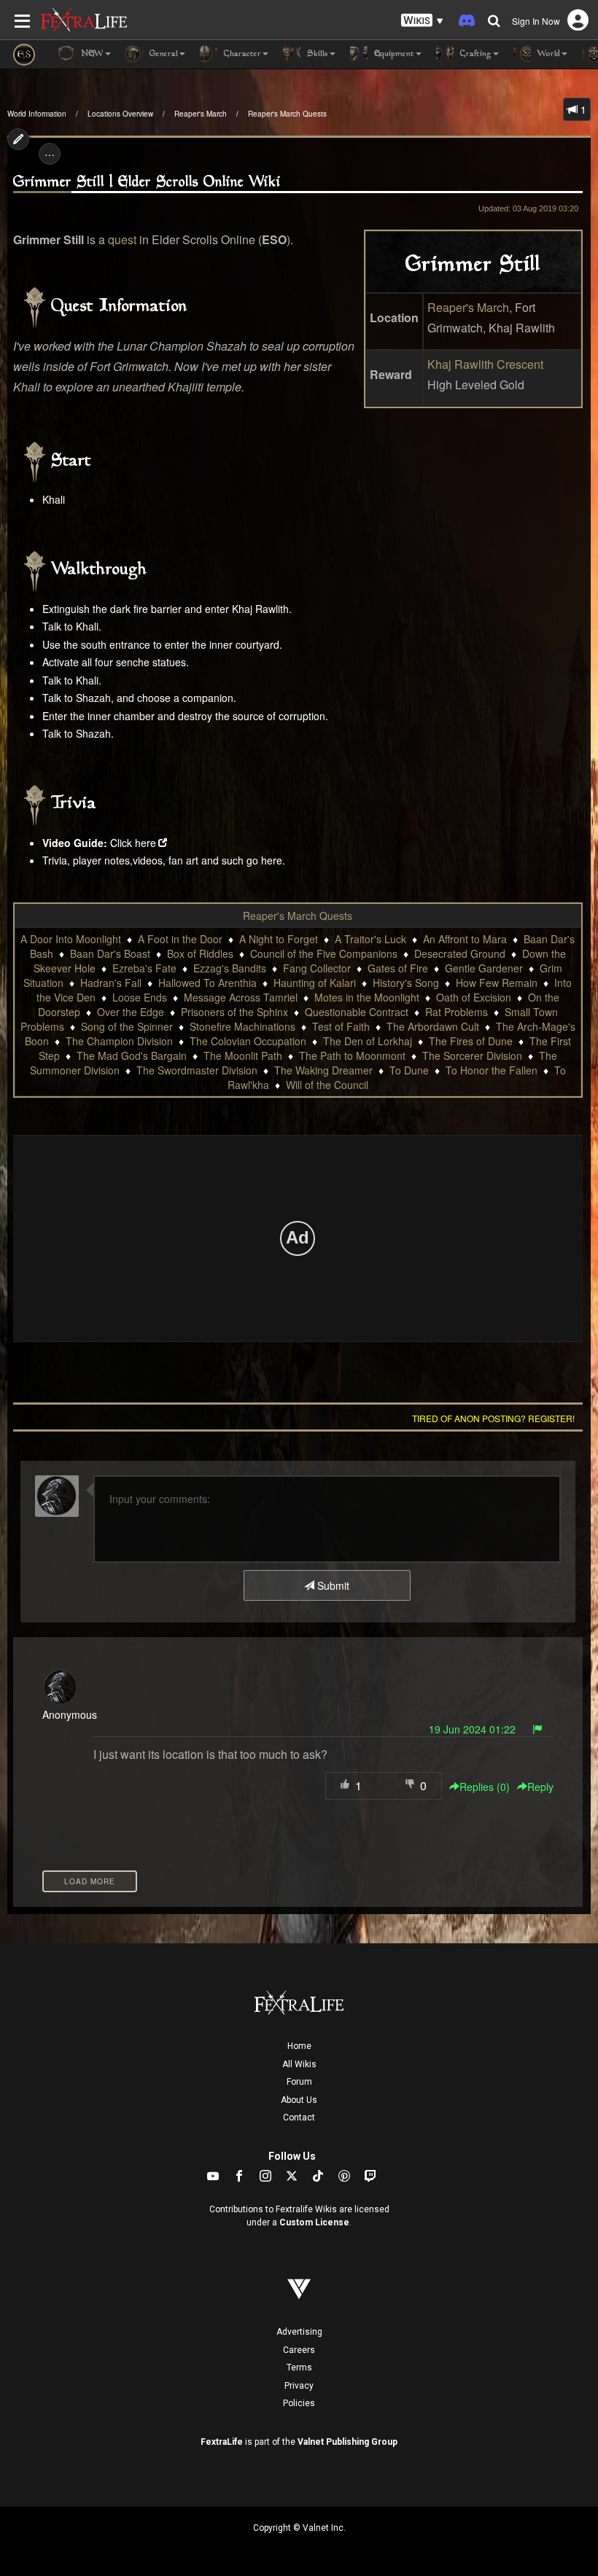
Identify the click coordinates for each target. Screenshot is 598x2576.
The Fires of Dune (471, 1041)
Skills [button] (316, 54)
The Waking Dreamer (323, 1070)
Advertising (299, 2332)
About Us (299, 2100)
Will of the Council (327, 1085)
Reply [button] (540, 1787)
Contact (299, 2118)
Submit (332, 1585)
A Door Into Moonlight (71, 939)
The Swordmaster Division (197, 1070)
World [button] (547, 54)
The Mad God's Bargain (132, 1055)
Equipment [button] (393, 54)
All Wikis (299, 2064)
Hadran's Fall (111, 983)
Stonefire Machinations (242, 1026)
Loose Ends (140, 997)
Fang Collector (317, 968)
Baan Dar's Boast (110, 953)
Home (299, 2046)
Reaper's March (201, 114)
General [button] (162, 54)
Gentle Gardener (484, 968)
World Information (37, 114)
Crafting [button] (474, 54)
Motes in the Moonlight (367, 997)
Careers (299, 2350)
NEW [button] (91, 54)
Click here (133, 843)
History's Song (406, 983)
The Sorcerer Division (472, 1055)
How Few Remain (497, 983)
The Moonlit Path (243, 1055)
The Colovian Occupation (248, 1041)
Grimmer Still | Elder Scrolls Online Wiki (147, 183)
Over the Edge (131, 1012)
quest (122, 239)
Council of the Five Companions (324, 953)
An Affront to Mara (465, 939)
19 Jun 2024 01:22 (472, 1729)
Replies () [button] (485, 1787)
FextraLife (222, 2442)
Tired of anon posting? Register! (493, 1418)
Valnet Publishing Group (347, 2442)
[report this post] (537, 1729)
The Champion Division (119, 1041)
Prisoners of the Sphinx (234, 1012)
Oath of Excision (474, 997)
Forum (299, 2082)
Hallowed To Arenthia (207, 983)
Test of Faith (341, 1026)
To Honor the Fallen (492, 1070)
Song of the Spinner (127, 1026)
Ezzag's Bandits (230, 968)
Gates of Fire (398, 968)
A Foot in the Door (180, 939)
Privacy (299, 2386)
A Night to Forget (279, 939)
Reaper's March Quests (287, 114)
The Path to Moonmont (352, 1055)
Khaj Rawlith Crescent (485, 364)
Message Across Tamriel (241, 997)
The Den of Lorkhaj (368, 1041)
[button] (422, 21)
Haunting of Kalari (315, 983)
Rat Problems (457, 1012)
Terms (299, 2368)
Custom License (314, 2222)
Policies (299, 2403)
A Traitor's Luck (370, 939)
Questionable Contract (357, 1012)
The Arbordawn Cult (433, 1026)
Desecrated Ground (460, 953)
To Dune (409, 1070)
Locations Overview (120, 114)
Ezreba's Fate (144, 968)
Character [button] (241, 54)
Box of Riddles (200, 953)
